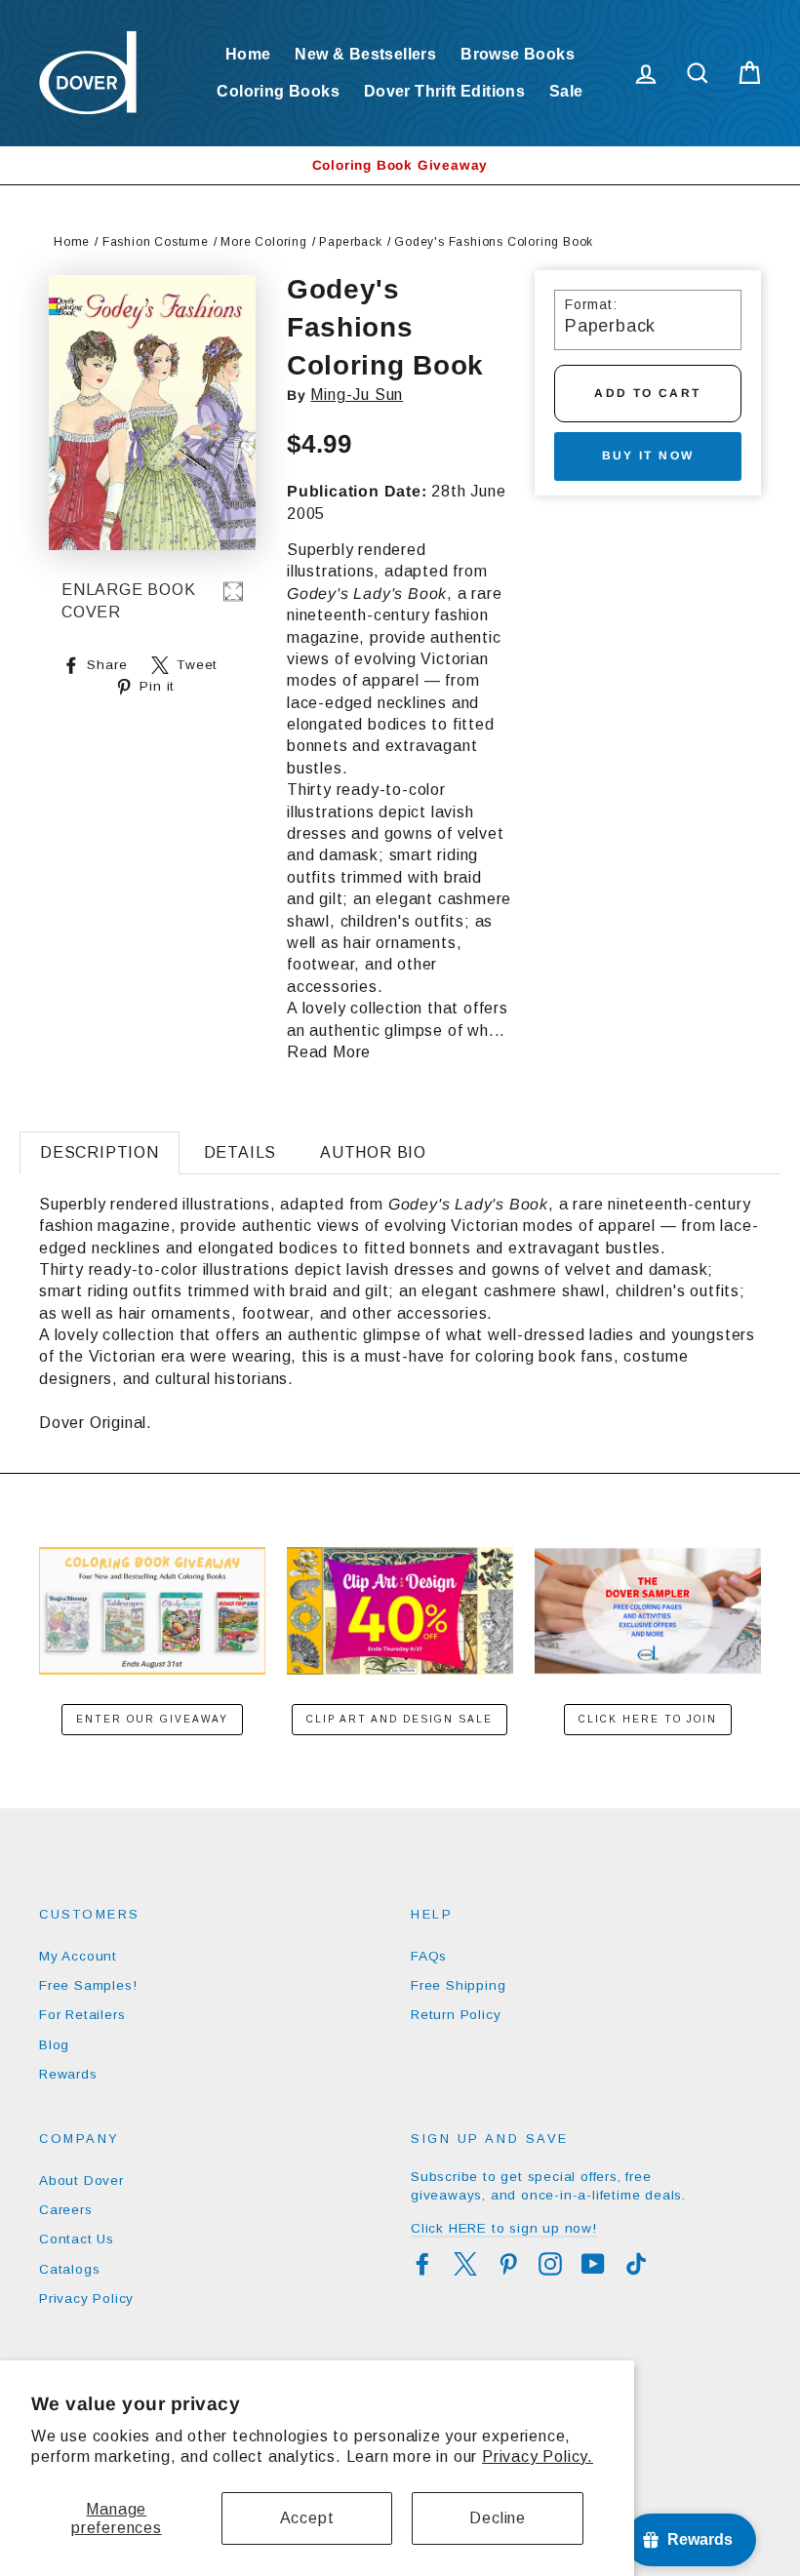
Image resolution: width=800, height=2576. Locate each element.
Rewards (68, 2074)
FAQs (429, 1956)
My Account (78, 1956)
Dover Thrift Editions (444, 91)
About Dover (81, 2180)
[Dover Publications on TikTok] (636, 2264)
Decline (498, 2518)
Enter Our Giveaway (152, 1719)
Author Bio (373, 1152)
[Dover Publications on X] (465, 2264)
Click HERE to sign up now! (504, 2228)
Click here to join (648, 1719)
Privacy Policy (86, 2299)
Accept (307, 2518)
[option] (400, 165)
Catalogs (69, 2269)
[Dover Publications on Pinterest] (508, 2264)
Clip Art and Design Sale (400, 1719)
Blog (54, 2045)
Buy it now (648, 456)
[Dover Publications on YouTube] (593, 2264)
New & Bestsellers (365, 54)
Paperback (350, 242)
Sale (566, 91)
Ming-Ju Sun (357, 395)
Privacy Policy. (538, 2457)
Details (240, 1152)
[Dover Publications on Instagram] (550, 2264)
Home (248, 54)
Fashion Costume (156, 242)
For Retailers (82, 2015)
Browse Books (518, 54)
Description (100, 1152)
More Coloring (263, 242)
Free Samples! (88, 1985)
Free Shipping (458, 1985)
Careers (66, 2210)
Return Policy (456, 2015)
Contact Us (77, 2239)
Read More (329, 1052)
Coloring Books (278, 91)
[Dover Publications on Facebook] (422, 2264)
